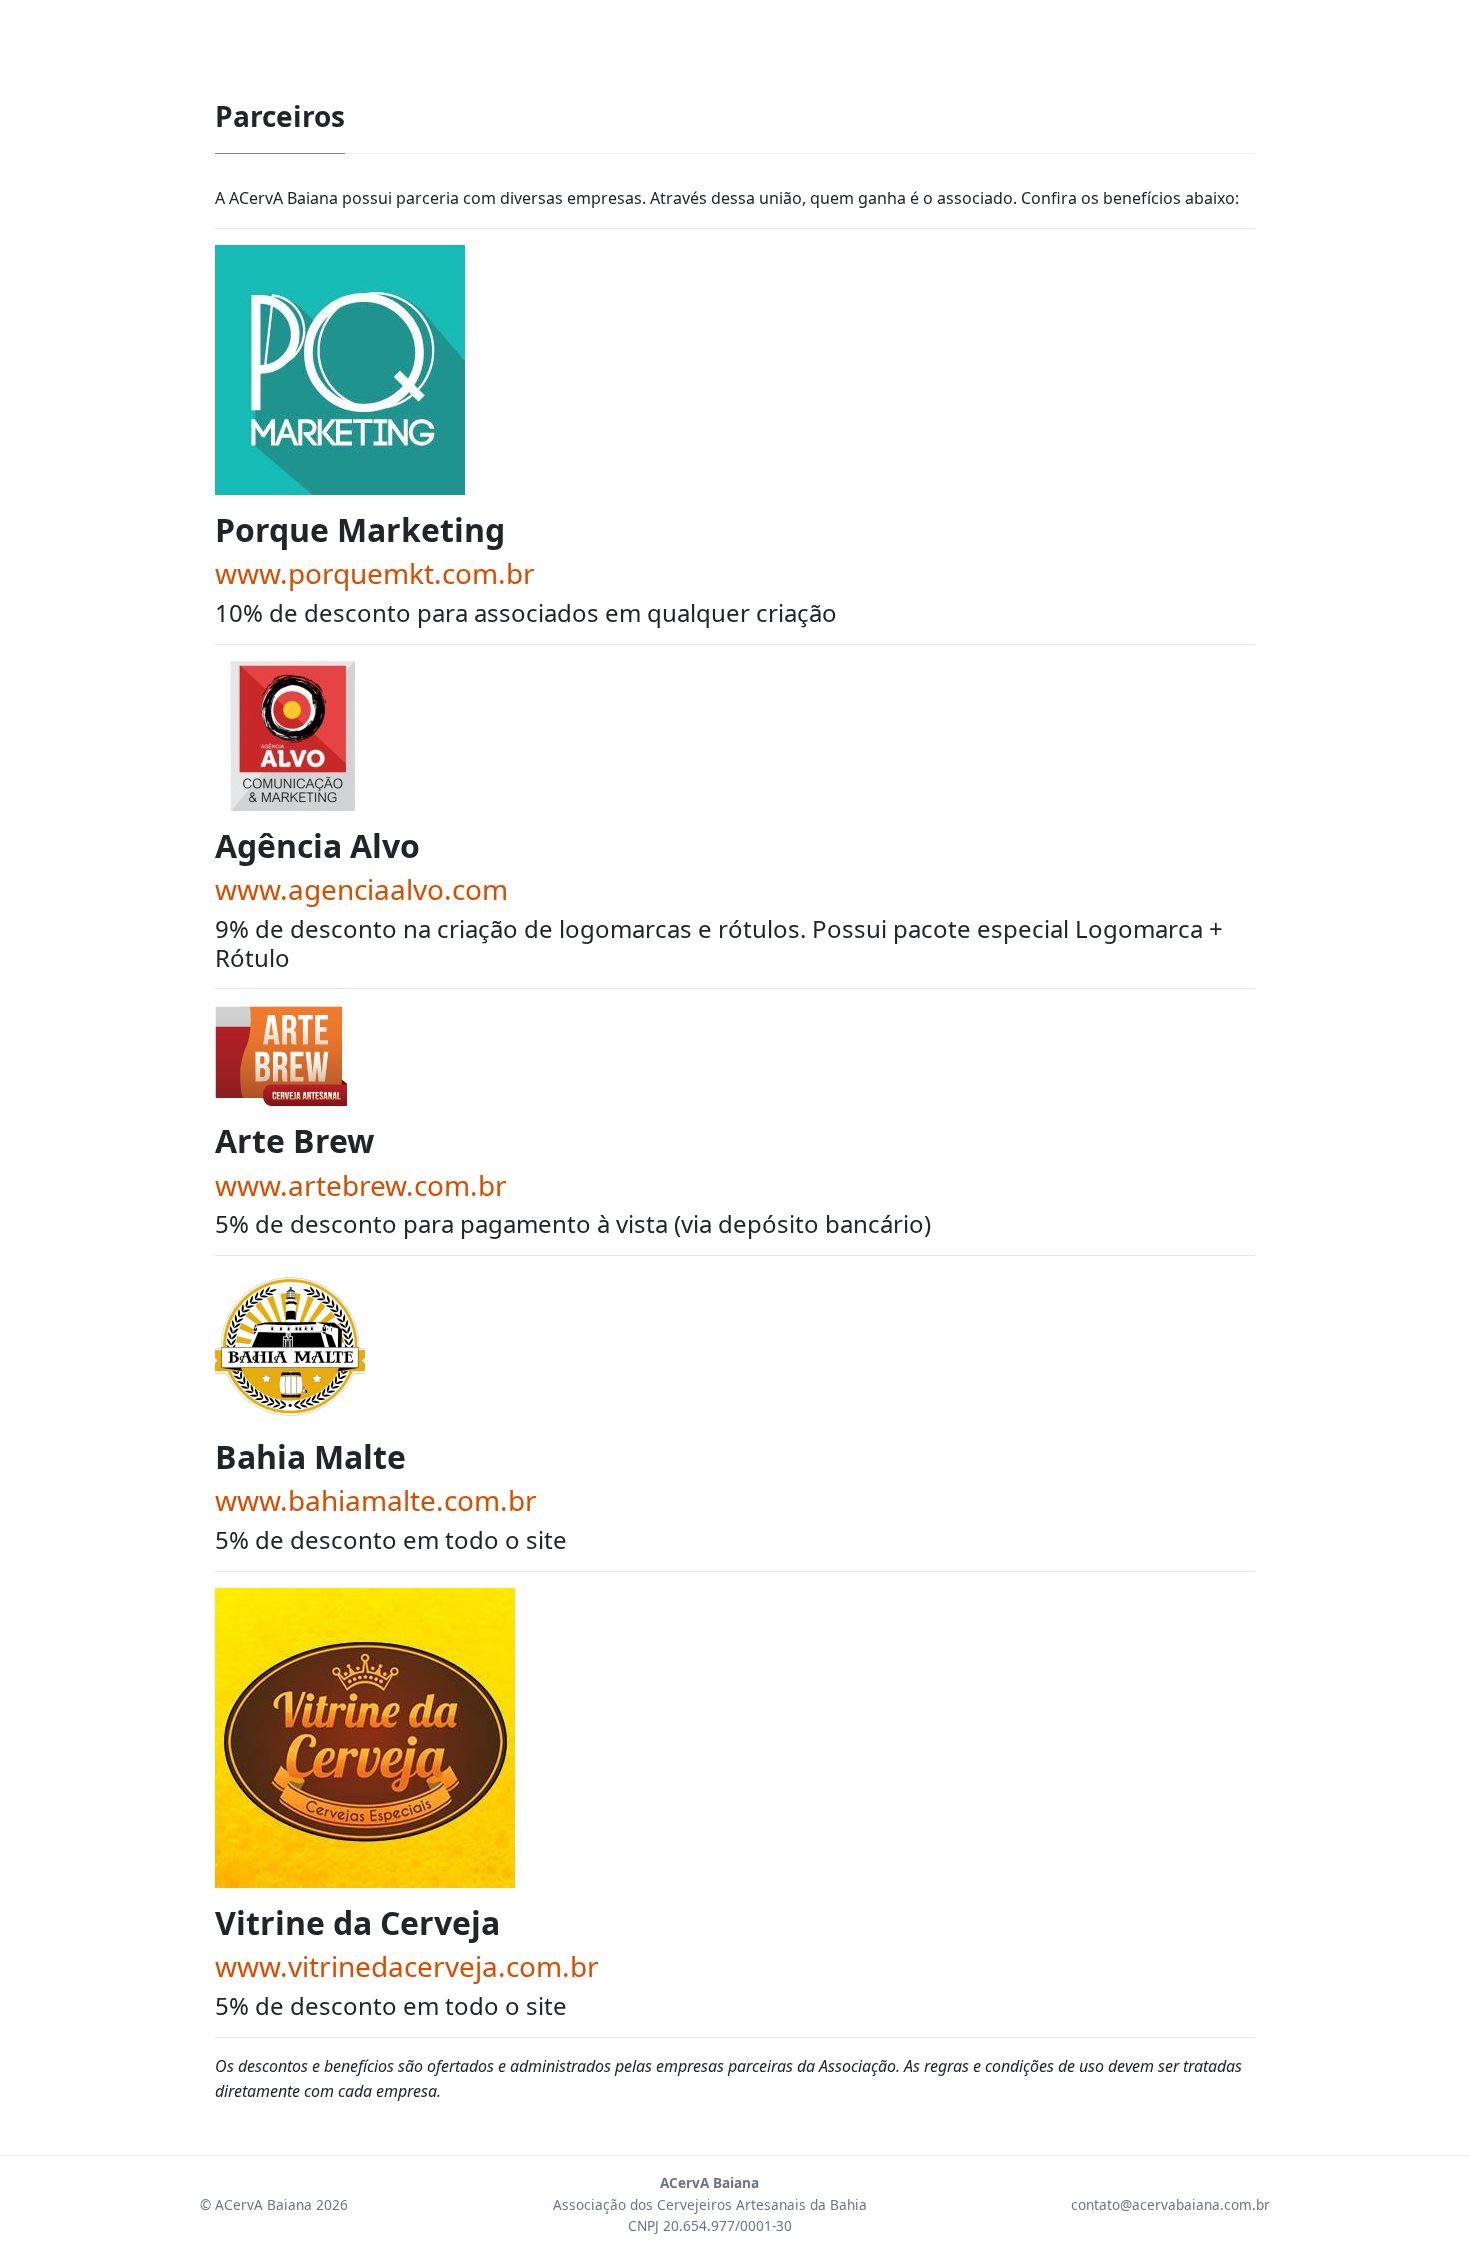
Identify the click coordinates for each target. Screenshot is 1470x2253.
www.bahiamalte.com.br (376, 1500)
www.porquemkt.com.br (375, 573)
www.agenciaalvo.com (361, 889)
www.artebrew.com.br (361, 1185)
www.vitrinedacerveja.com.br (407, 1966)
